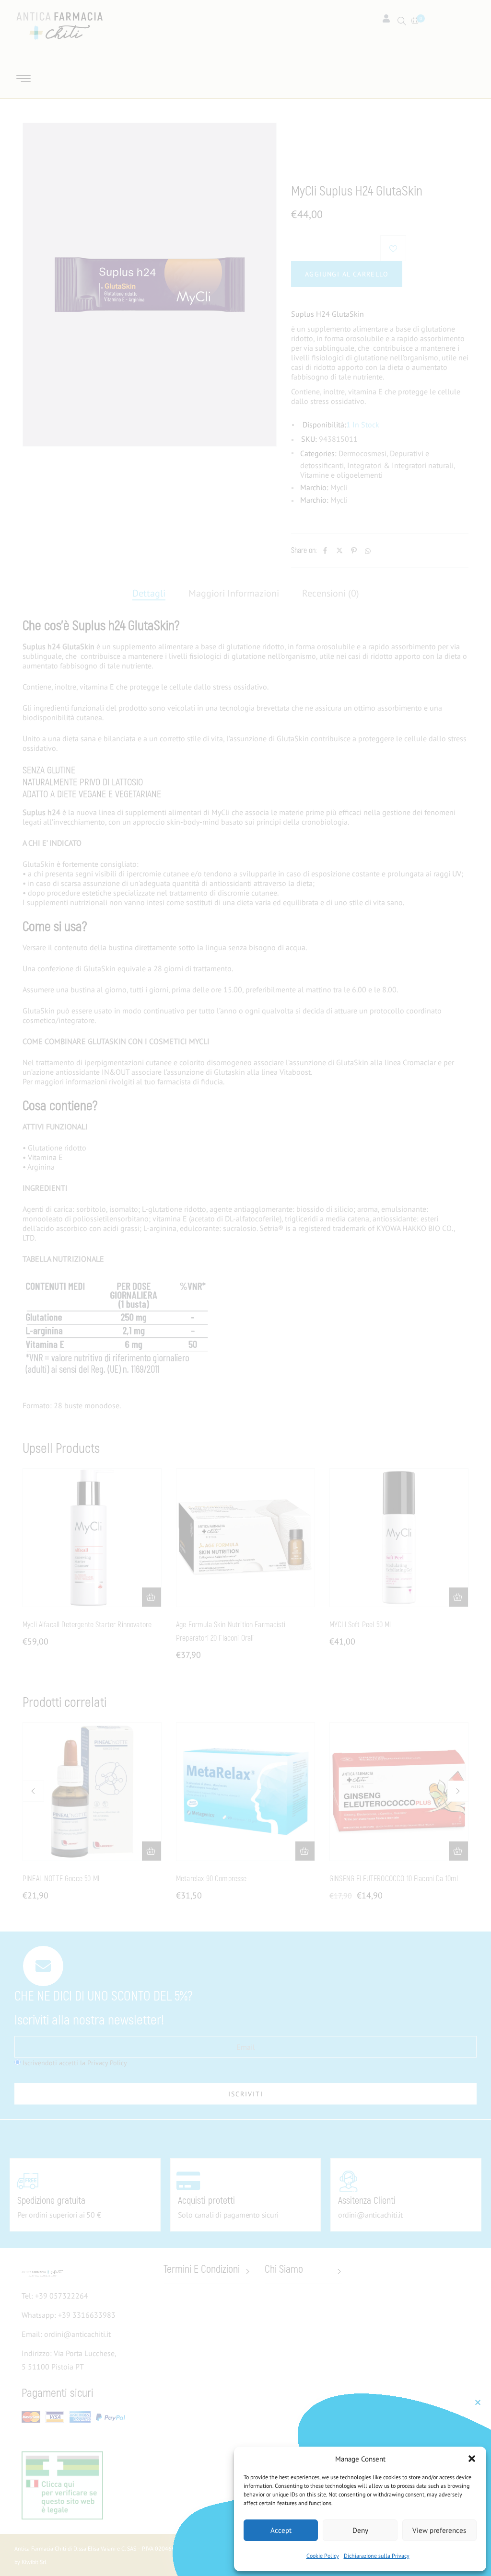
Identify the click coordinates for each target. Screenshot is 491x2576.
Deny (360, 2530)
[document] (245, 1288)
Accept (281, 2530)
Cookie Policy (323, 2556)
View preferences (439, 2530)
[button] (472, 2459)
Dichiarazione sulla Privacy (377, 2556)
